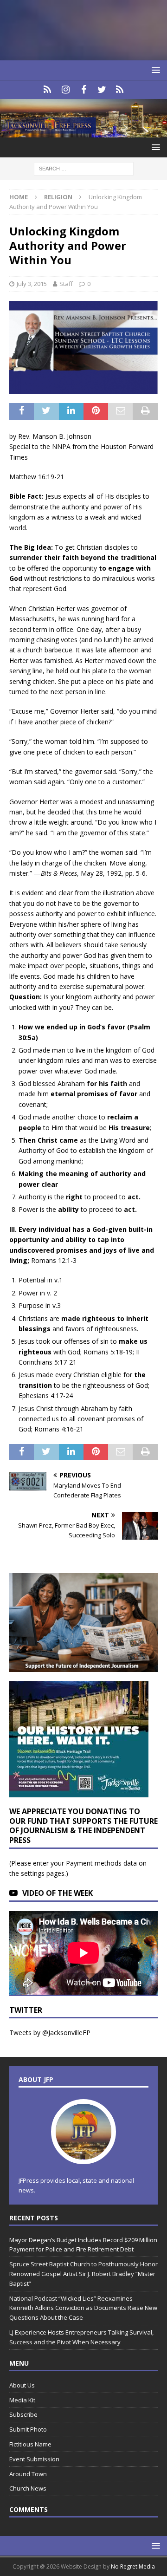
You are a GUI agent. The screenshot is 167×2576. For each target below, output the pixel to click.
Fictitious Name (30, 2444)
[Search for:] (84, 168)
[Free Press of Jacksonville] (83, 132)
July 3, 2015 (32, 284)
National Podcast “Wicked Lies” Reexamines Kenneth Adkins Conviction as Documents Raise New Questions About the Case (83, 2308)
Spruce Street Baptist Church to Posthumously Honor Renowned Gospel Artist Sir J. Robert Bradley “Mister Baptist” (83, 2274)
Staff (66, 284)
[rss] (120, 90)
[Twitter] (102, 90)
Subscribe (23, 2414)
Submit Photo (28, 2429)
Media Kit (22, 2400)
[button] (154, 70)
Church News (28, 2488)
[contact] (48, 90)
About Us (22, 2385)
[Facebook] (84, 90)
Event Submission (34, 2459)
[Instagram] (66, 90)
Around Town (28, 2474)
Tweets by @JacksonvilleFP (50, 2033)
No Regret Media (133, 2566)
